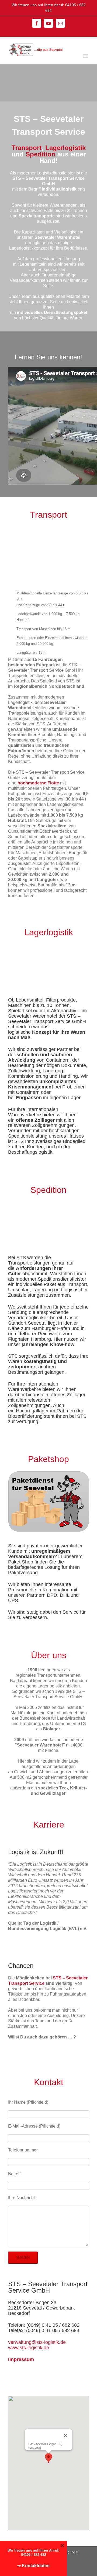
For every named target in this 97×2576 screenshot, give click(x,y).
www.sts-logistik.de (29, 2348)
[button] (48, 2458)
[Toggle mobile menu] (86, 56)
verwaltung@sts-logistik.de (37, 2342)
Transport (27, 148)
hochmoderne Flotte (38, 783)
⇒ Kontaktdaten (33, 2566)
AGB (75, 2552)
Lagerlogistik (65, 148)
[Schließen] (65, 2436)
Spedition (41, 154)
